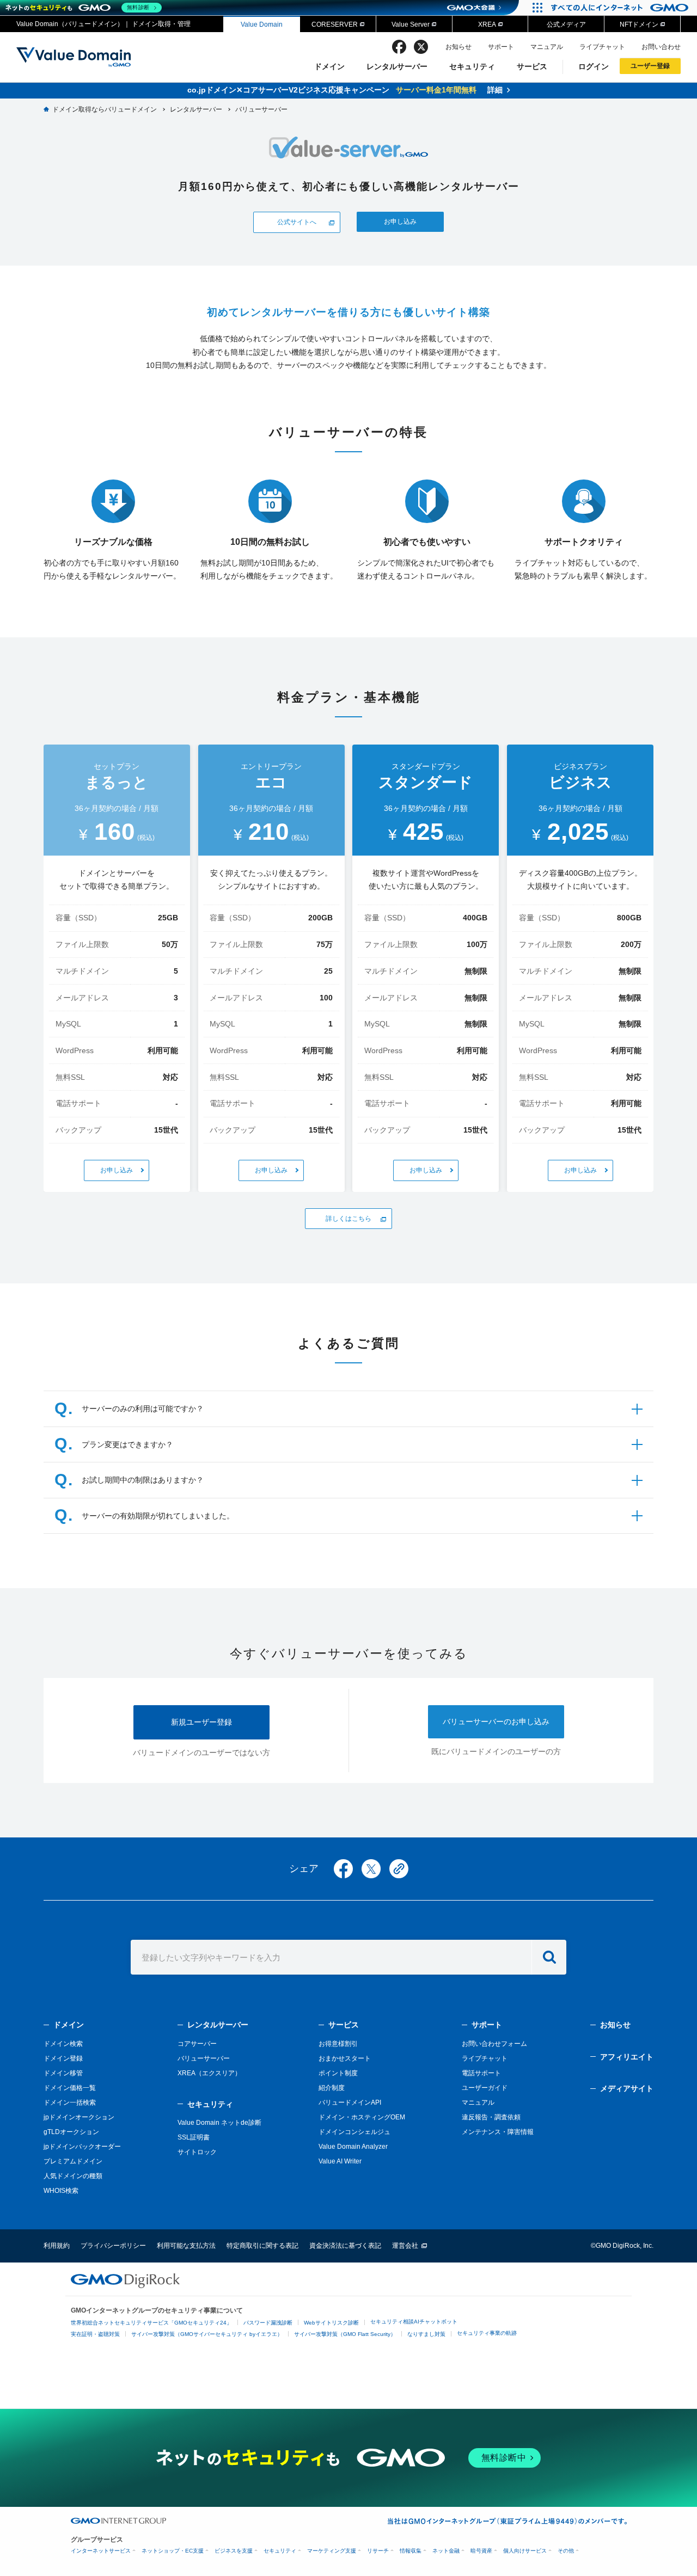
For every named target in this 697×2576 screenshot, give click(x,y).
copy (399, 1869)
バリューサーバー (204, 2058)
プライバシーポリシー (113, 2246)
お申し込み (400, 221)
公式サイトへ (297, 222)
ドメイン (329, 66)
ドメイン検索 (63, 2044)
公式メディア (566, 24)
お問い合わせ (661, 47)
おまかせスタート (345, 2058)
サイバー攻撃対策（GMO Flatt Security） (345, 2334)
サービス (532, 66)
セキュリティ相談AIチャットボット (414, 2322)
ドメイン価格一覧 (70, 2088)
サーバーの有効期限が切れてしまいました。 (158, 1516)
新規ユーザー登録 (201, 1722)
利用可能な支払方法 (186, 2246)
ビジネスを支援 (234, 2551)
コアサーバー (197, 2044)
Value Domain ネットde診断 (219, 2123)
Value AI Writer (340, 2161)
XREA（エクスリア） (209, 2073)
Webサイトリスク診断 (331, 2323)
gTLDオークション (71, 2132)
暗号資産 (481, 2551)
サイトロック (197, 2152)
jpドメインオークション (79, 2117)
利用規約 (57, 2246)
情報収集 (411, 2551)
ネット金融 (446, 2551)
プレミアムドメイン (73, 2161)
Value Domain (262, 24)
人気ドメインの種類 (73, 2176)
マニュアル (547, 47)
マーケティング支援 (332, 2551)
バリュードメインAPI (350, 2102)
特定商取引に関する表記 (262, 2246)
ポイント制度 (338, 2073)
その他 (566, 2551)
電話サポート (481, 2073)
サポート (501, 47)
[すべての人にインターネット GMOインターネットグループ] (621, 8)
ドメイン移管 (63, 2073)
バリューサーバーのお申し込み (496, 1722)
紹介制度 (332, 2088)
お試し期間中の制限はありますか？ (143, 1480)
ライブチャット (602, 47)
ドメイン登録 (63, 2058)
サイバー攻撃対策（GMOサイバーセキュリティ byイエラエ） (207, 2334)
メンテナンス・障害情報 (498, 2132)
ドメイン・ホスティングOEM (362, 2117)
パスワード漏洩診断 (268, 2323)
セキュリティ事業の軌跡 (487, 2333)
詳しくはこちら (348, 1218)
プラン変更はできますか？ (127, 1444)
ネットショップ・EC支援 (173, 2551)
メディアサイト (627, 2088)
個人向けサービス (525, 2551)
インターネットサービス (101, 2551)
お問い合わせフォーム (494, 2044)
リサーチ (378, 2551)
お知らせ (458, 47)
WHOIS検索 (61, 2191)
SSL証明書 (194, 2137)
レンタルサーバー (397, 66)
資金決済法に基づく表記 (345, 2246)
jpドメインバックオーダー (82, 2147)
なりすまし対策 (426, 2334)
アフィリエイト (627, 2057)
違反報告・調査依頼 (491, 2117)
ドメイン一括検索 (70, 2102)
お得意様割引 (338, 2044)
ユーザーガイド (485, 2088)
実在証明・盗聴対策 (95, 2334)
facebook (399, 47)
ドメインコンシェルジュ (354, 2132)
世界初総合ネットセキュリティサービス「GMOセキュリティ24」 (151, 2323)
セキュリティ (472, 66)
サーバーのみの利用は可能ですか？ (143, 1409)
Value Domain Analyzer (353, 2147)
